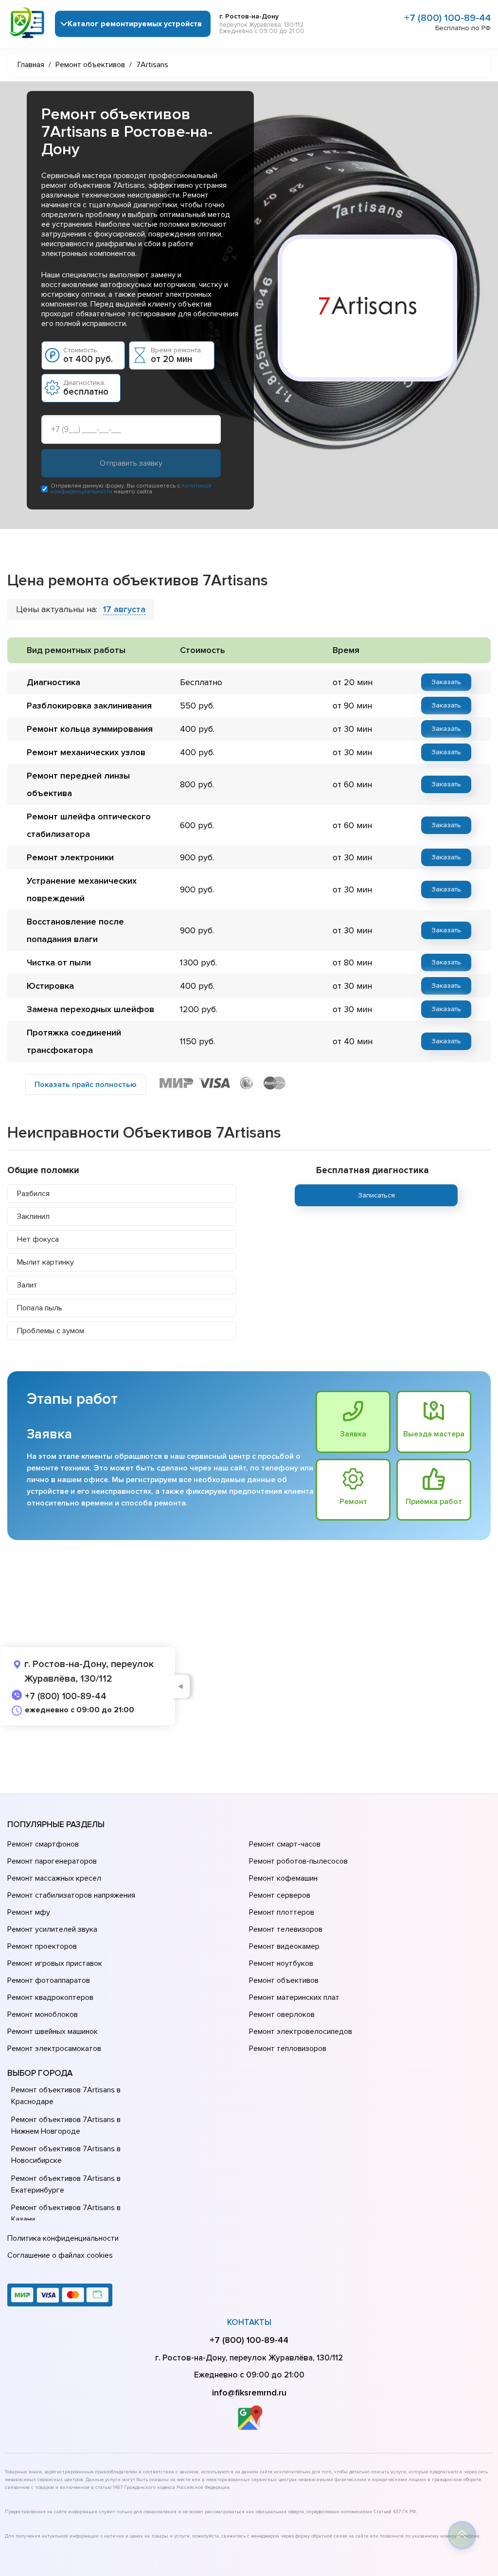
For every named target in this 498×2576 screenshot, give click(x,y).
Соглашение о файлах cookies (60, 2255)
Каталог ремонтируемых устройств (135, 24)
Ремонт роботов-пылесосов (298, 1861)
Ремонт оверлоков (282, 2014)
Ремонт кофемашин (283, 1878)
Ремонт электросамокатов (54, 2049)
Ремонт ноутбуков (281, 1963)
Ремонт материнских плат (294, 1997)
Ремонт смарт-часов (285, 1844)
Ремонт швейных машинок (53, 2032)
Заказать (446, 682)
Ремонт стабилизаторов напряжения (71, 1895)
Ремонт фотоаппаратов (49, 1980)
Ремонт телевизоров (286, 1929)
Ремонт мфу (29, 1912)
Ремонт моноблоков (43, 2014)
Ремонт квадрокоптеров (50, 1997)
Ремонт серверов (280, 1895)
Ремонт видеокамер (284, 1946)
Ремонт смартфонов (43, 1844)
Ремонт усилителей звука (52, 1929)
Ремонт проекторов (42, 1946)
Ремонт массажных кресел (54, 1878)
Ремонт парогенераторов (52, 1861)
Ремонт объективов (284, 1980)
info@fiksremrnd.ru (249, 2393)
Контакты (249, 2322)
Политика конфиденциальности (63, 2238)
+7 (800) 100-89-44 (447, 18)
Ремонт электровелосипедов (301, 2032)
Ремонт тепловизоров (288, 2049)
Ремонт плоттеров (282, 1912)
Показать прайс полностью (86, 1085)
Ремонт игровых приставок (55, 1963)
